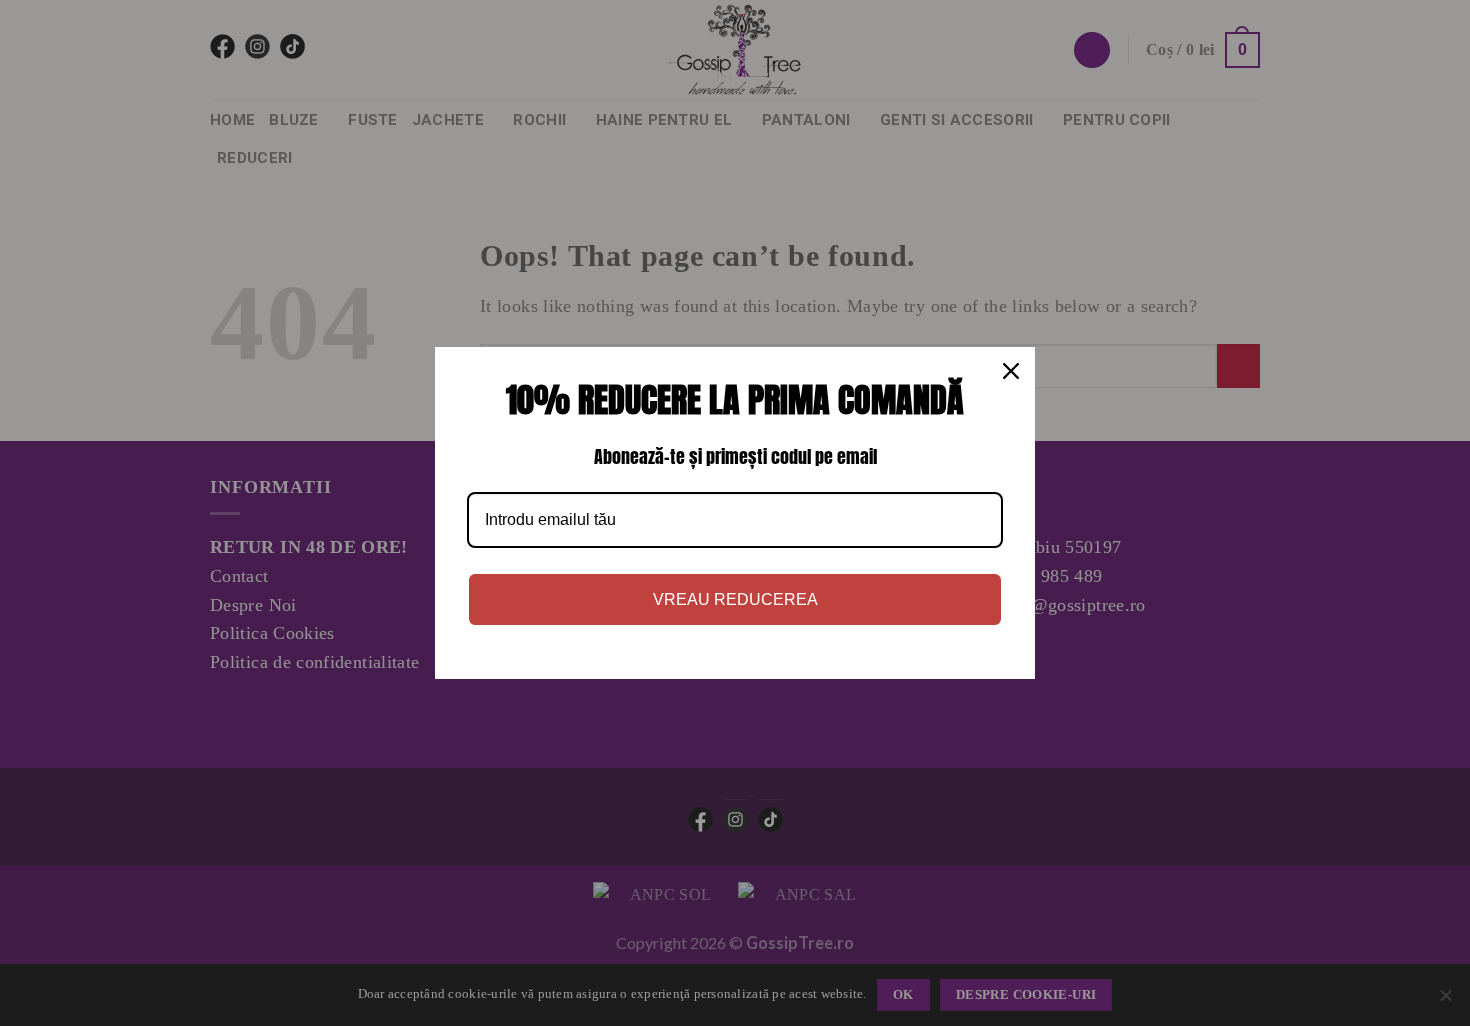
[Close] (1011, 371)
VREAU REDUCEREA (735, 599)
